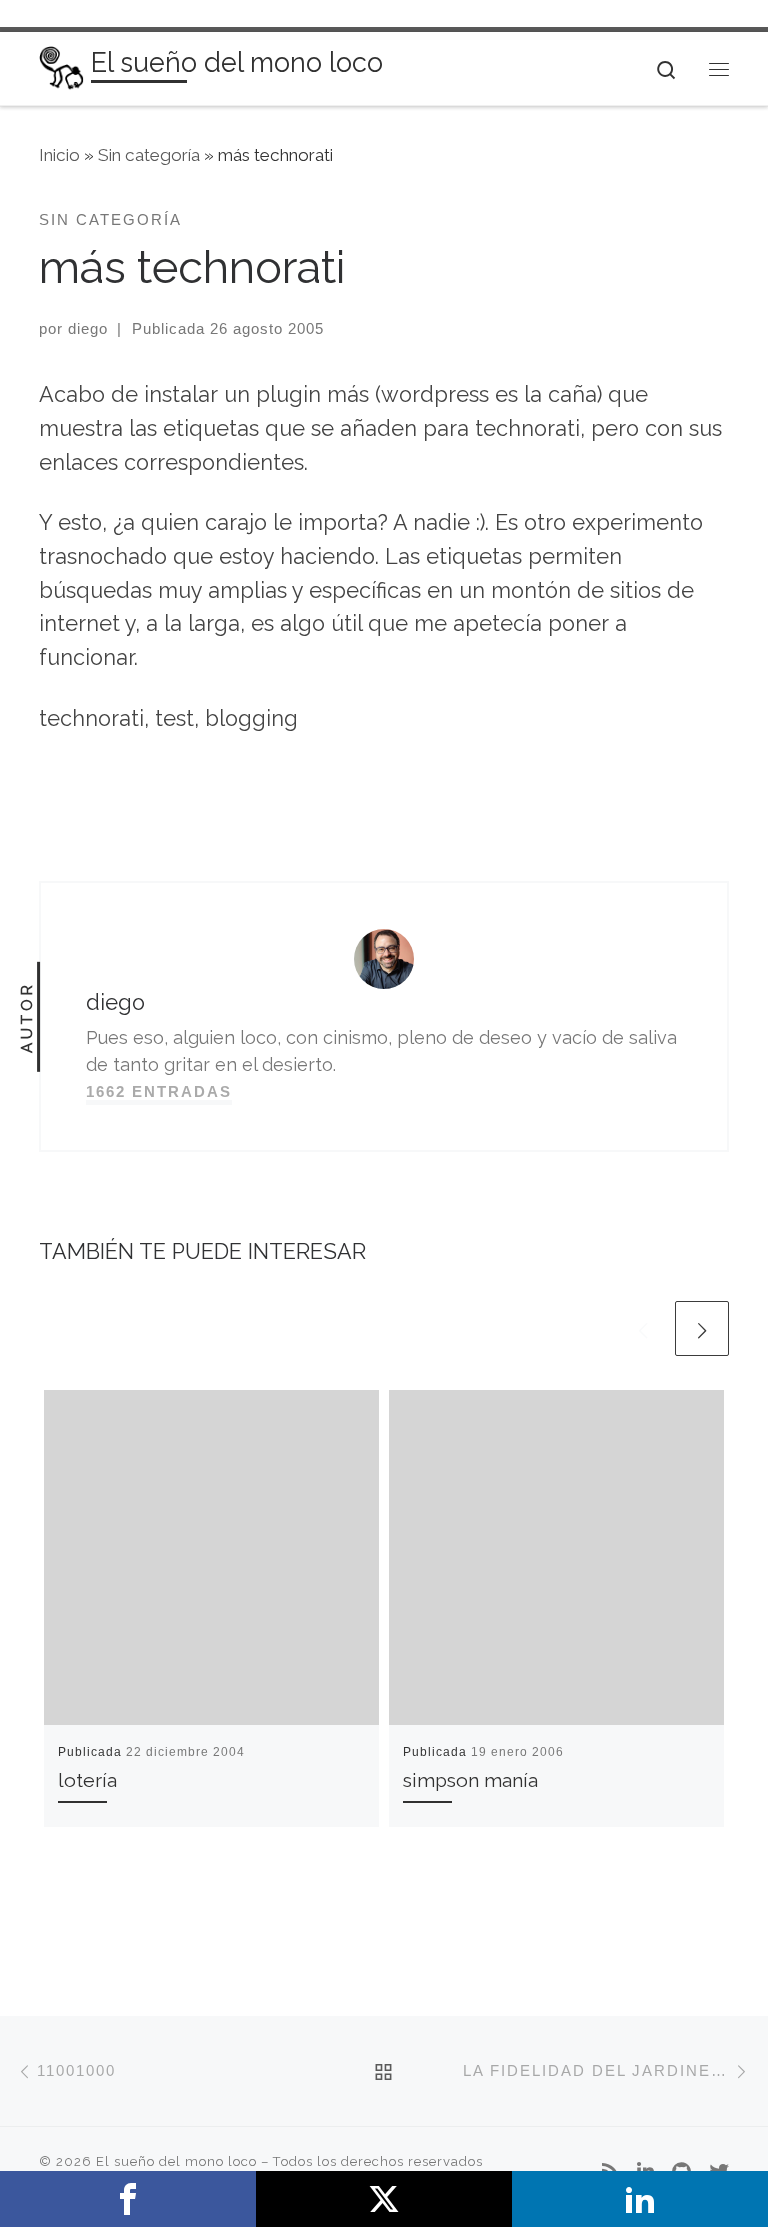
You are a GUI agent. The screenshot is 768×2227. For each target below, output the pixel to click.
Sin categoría (149, 155)
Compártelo (128, 2199)
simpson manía (470, 1780)
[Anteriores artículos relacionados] (643, 1328)
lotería (87, 1780)
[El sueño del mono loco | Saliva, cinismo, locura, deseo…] (61, 66)
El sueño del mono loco (176, 2161)
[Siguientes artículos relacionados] (702, 1328)
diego (88, 328)
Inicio (59, 155)
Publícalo (384, 2199)
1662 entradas (159, 1091)
